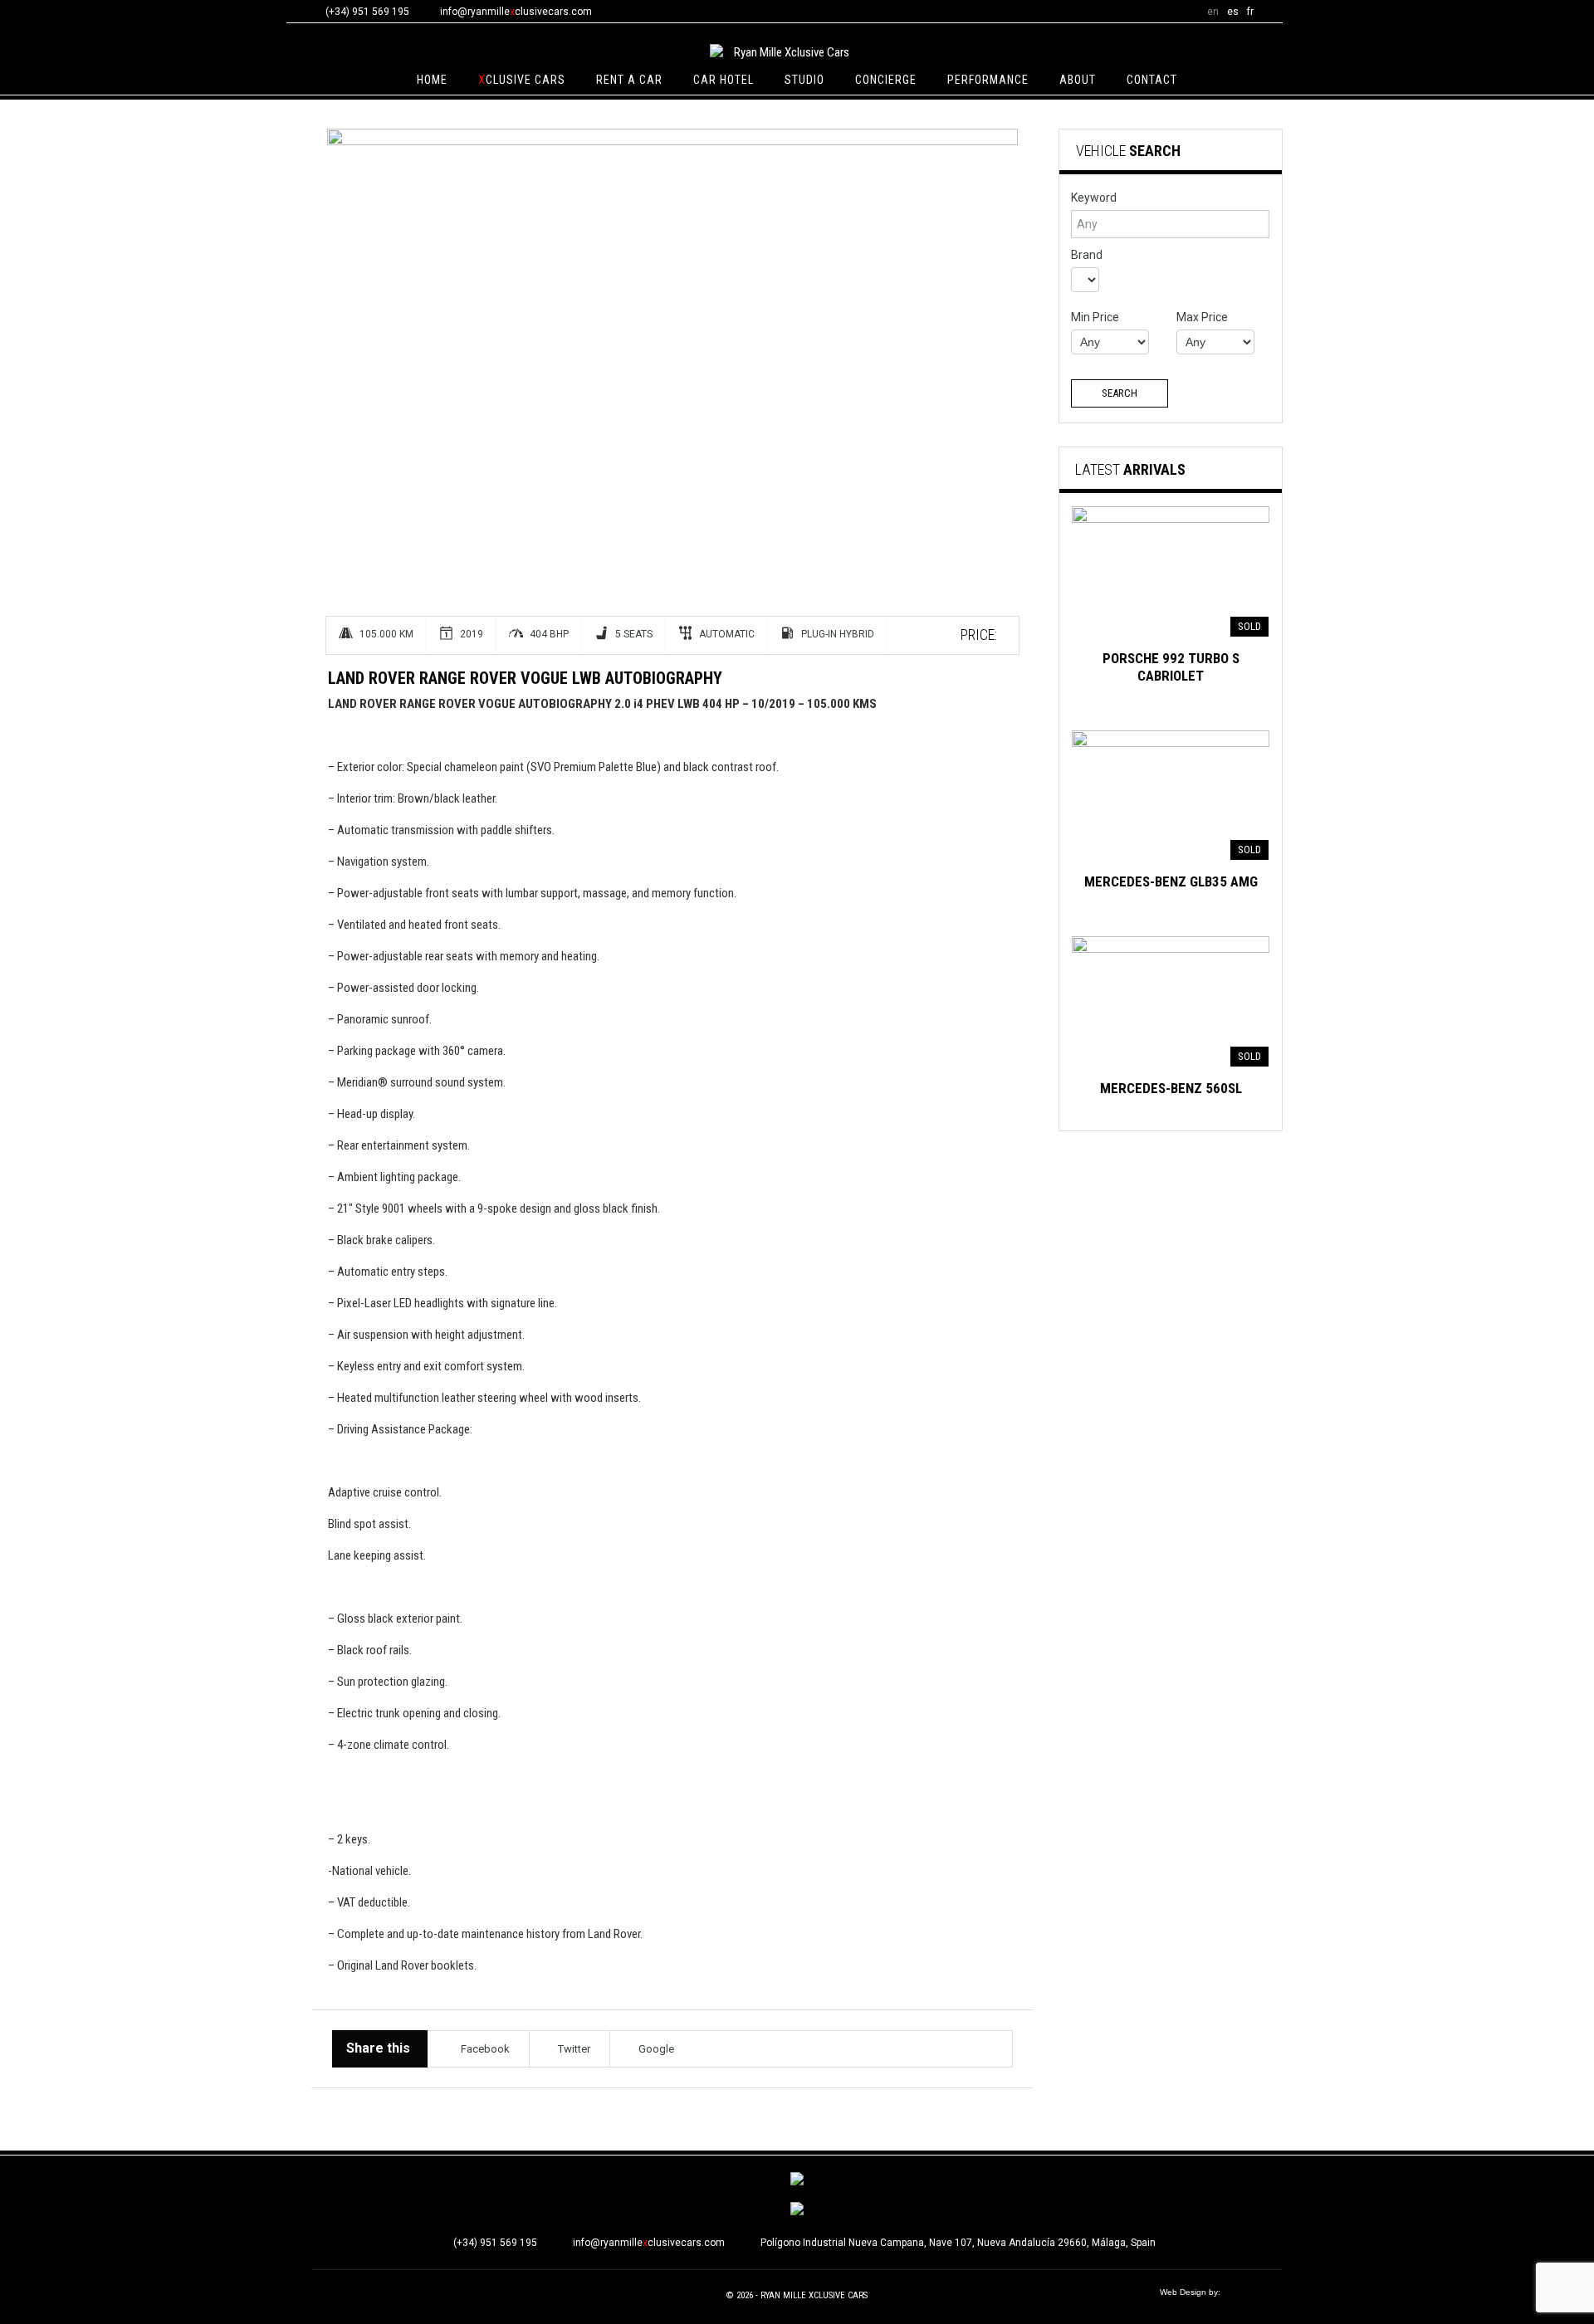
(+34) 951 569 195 (495, 2243)
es (1233, 12)
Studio (804, 80)
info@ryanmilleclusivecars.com (516, 12)
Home (432, 80)
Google (656, 2049)
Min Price (1095, 317)
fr (1250, 12)
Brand (1087, 255)
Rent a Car (629, 80)
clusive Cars (522, 80)
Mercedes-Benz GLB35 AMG (1171, 881)
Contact (1152, 80)
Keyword (1094, 198)
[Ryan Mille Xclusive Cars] (785, 52)
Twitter (574, 2049)
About (1078, 80)
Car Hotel (724, 80)
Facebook (485, 2049)
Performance (988, 80)
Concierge (886, 80)
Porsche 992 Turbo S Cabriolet (1171, 667)
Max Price (1202, 317)
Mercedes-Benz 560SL (1171, 1088)
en (1213, 12)
